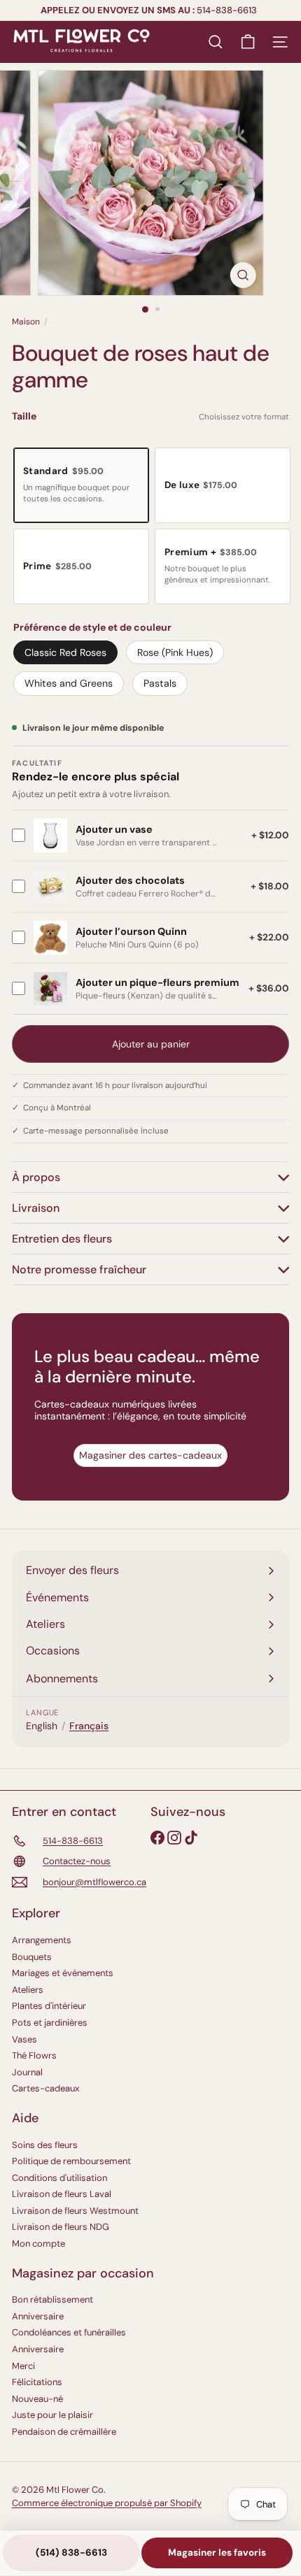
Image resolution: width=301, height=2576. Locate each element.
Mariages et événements (63, 1973)
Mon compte (38, 2244)
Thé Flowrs (34, 2055)
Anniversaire (38, 2316)
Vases (24, 2039)
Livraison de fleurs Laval (62, 2194)
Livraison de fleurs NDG (61, 2227)
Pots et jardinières (50, 2023)
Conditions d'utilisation (59, 2178)
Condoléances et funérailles (69, 2332)
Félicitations (37, 2382)
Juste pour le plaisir (52, 2415)
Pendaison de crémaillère (64, 2432)
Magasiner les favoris (217, 2553)
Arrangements (42, 1940)
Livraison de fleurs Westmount (75, 2211)
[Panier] (248, 42)
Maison (26, 322)
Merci (23, 2366)
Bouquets (32, 1957)
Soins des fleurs (45, 2145)
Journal (27, 2072)
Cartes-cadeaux (45, 2088)
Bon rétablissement (52, 2299)
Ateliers (28, 1990)
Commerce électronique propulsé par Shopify (107, 2503)
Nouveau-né (37, 2399)
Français (89, 1726)
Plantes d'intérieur (49, 2006)
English (42, 1726)
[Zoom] (243, 275)
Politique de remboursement (71, 2161)
